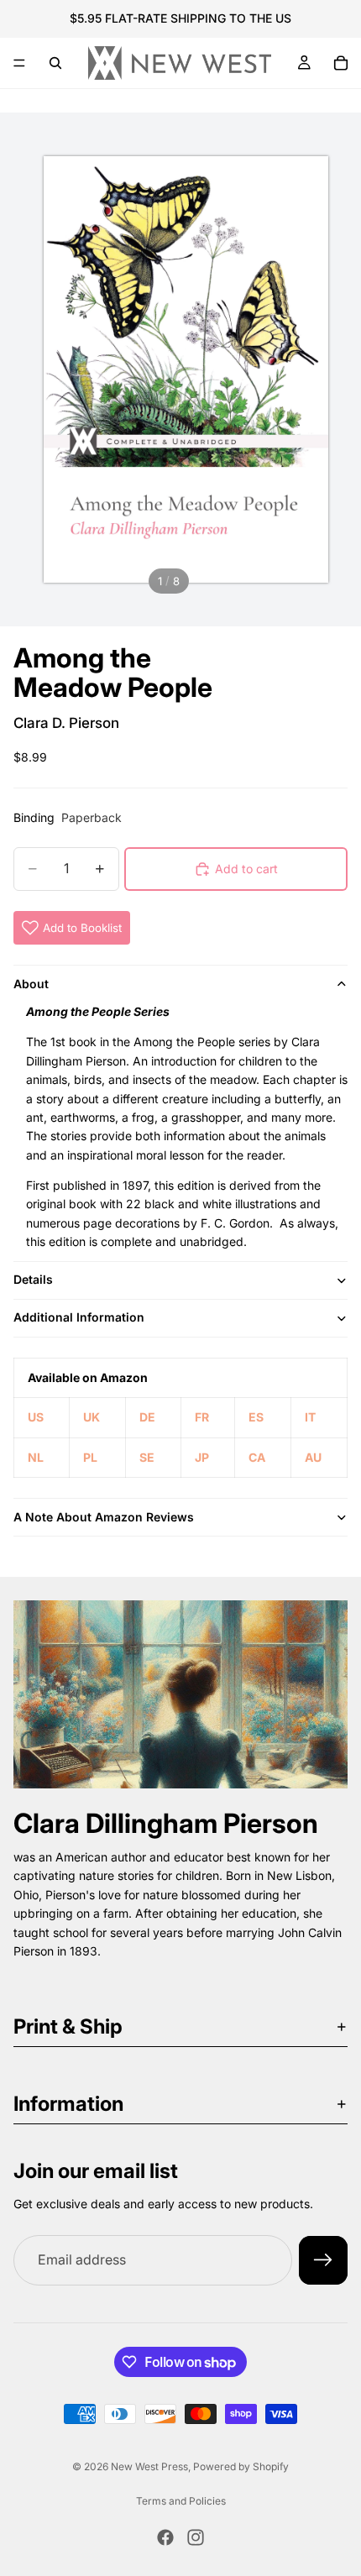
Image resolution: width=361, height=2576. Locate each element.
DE (147, 1417)
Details (33, 1279)
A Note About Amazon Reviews (104, 1517)
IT (310, 1417)
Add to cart (246, 869)
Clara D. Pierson (66, 723)
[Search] (55, 63)
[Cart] (341, 63)
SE (147, 1457)
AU (313, 1457)
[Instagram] (196, 2537)
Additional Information (79, 1317)
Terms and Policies (181, 2501)
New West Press (149, 2466)
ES (256, 1417)
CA (257, 1457)
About (31, 984)
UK (92, 1417)
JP (202, 1457)
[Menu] (19, 63)
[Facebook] (165, 2537)
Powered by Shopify (241, 2466)
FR (202, 1417)
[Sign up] (323, 2260)
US (36, 1417)
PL (90, 1457)
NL (36, 1457)
